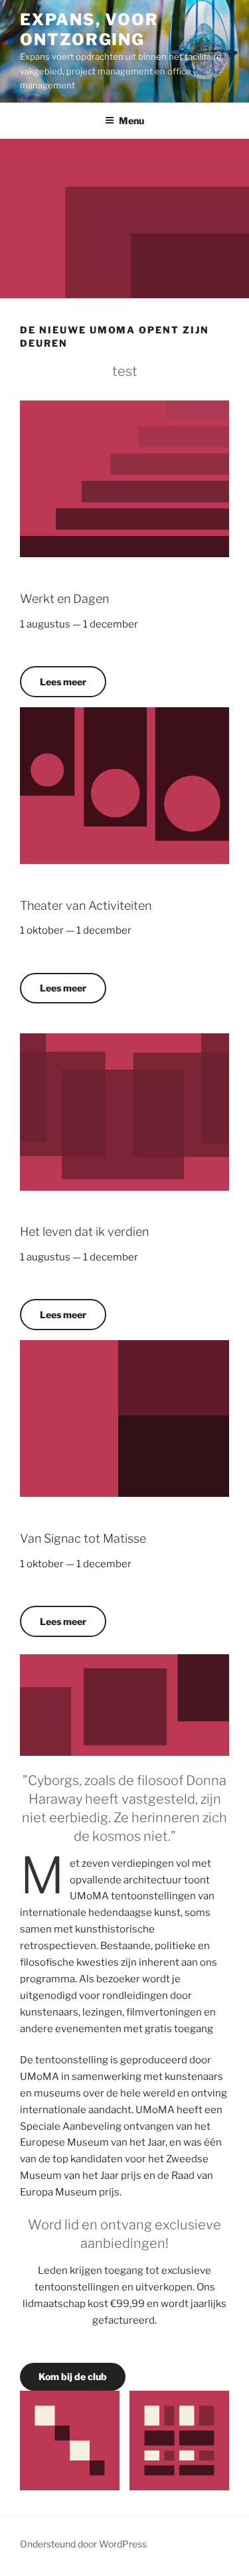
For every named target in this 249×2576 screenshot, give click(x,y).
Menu (131, 121)
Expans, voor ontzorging (89, 30)
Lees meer (63, 682)
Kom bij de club (73, 2376)
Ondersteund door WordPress (83, 2544)
